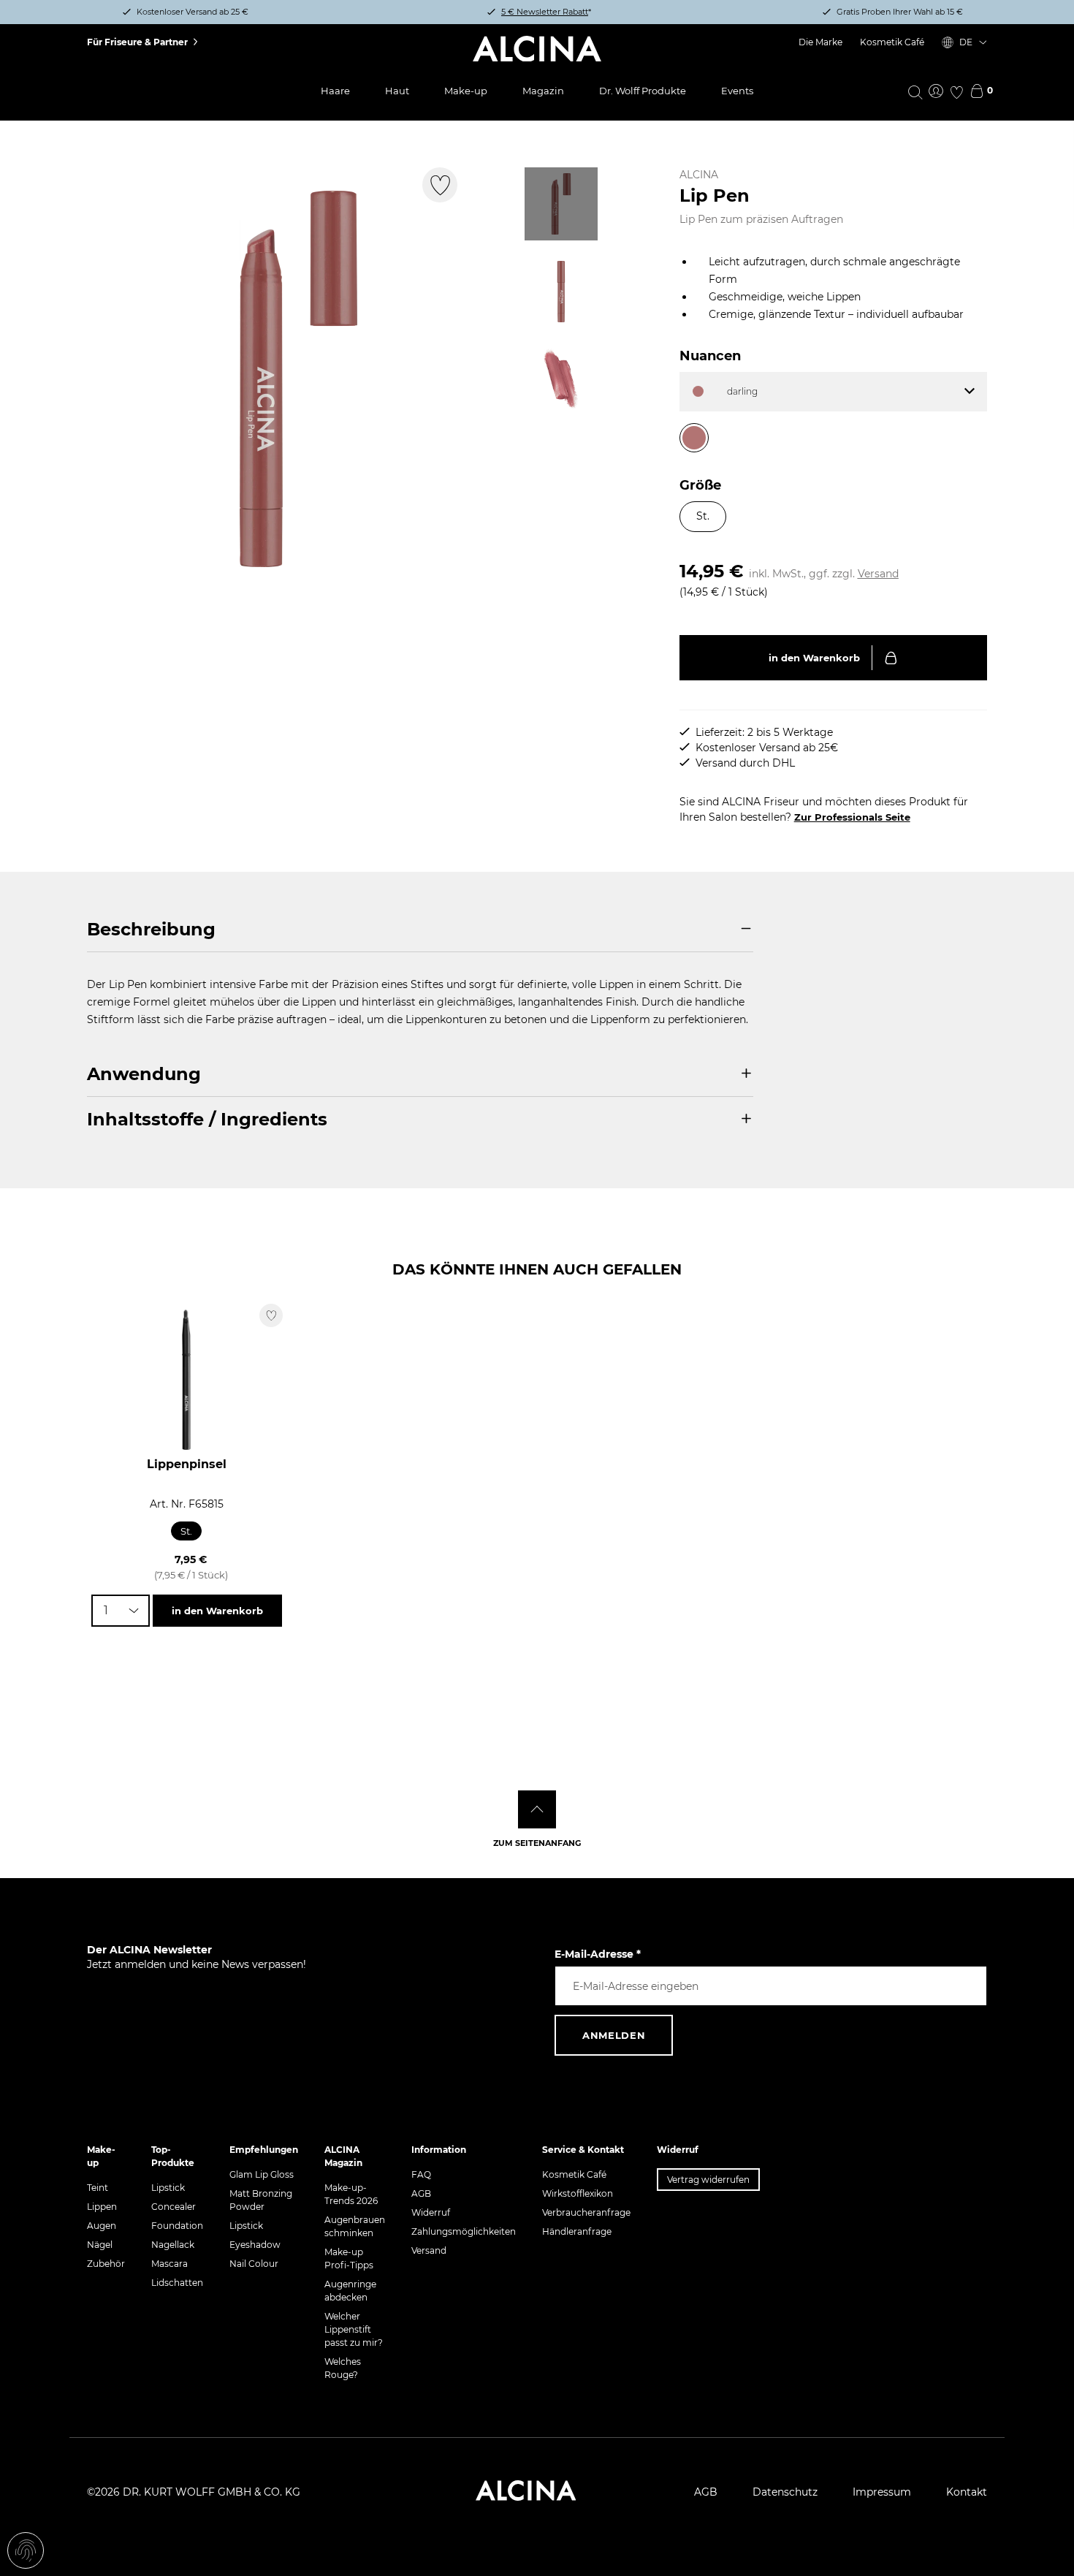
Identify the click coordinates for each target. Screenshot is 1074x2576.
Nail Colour (254, 2264)
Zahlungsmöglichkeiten (464, 2231)
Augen (102, 2226)
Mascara (170, 2264)
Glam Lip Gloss (262, 2174)
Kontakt (967, 2492)
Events (737, 91)
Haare (335, 91)
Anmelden (614, 2035)
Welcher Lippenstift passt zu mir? (354, 2329)
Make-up (466, 91)
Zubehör (106, 2264)
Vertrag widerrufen (708, 2180)
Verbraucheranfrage (586, 2212)
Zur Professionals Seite (852, 817)
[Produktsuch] (915, 91)
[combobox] (121, 1611)
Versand (878, 574)
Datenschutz (785, 2492)
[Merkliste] (956, 92)
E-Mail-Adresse (598, 1954)
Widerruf (431, 2212)
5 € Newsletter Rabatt (545, 12)
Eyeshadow (255, 2245)
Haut (397, 91)
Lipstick (168, 2188)
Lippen (102, 2207)
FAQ (421, 2174)
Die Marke (820, 42)
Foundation (177, 2226)
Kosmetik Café (892, 42)
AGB (421, 2193)
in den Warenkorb (814, 658)
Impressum (882, 2492)
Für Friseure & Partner (137, 42)
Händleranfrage (577, 2231)
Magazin (543, 91)
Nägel (100, 2245)
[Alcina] (537, 49)
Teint (98, 2188)
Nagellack (173, 2245)
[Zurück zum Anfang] (537, 1809)
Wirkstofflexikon (578, 2193)
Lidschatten (177, 2283)
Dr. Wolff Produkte (643, 91)
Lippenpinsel (187, 1464)
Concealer (174, 2207)
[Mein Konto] (936, 92)
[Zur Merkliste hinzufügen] (440, 185)
